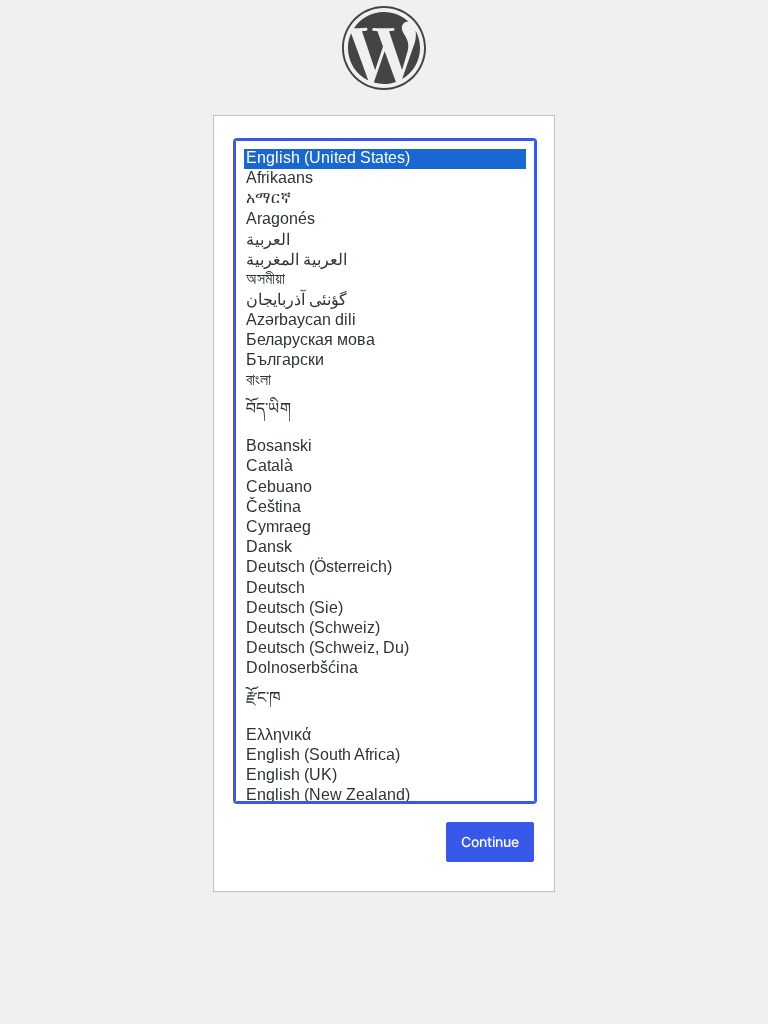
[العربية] (385, 240)
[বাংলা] (385, 381)
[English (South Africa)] (385, 756)
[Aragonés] (385, 220)
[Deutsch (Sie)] (385, 609)
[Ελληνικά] (385, 736)
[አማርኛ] (385, 199)
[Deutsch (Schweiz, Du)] (385, 649)
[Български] (385, 361)
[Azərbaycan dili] (385, 321)
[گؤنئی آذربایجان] (385, 300)
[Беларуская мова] (385, 341)
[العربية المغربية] (385, 260)
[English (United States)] (385, 159)
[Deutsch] (385, 589)
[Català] (385, 467)
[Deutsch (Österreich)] (385, 568)
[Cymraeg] (385, 528)
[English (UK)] (385, 776)
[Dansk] (385, 548)
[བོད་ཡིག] (385, 414)
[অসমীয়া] (385, 280)
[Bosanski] (385, 447)
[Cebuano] (385, 488)
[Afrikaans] (385, 179)
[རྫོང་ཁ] (385, 703)
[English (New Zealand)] (385, 796)
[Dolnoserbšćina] (385, 669)
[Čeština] (385, 508)
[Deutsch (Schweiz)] (385, 629)
